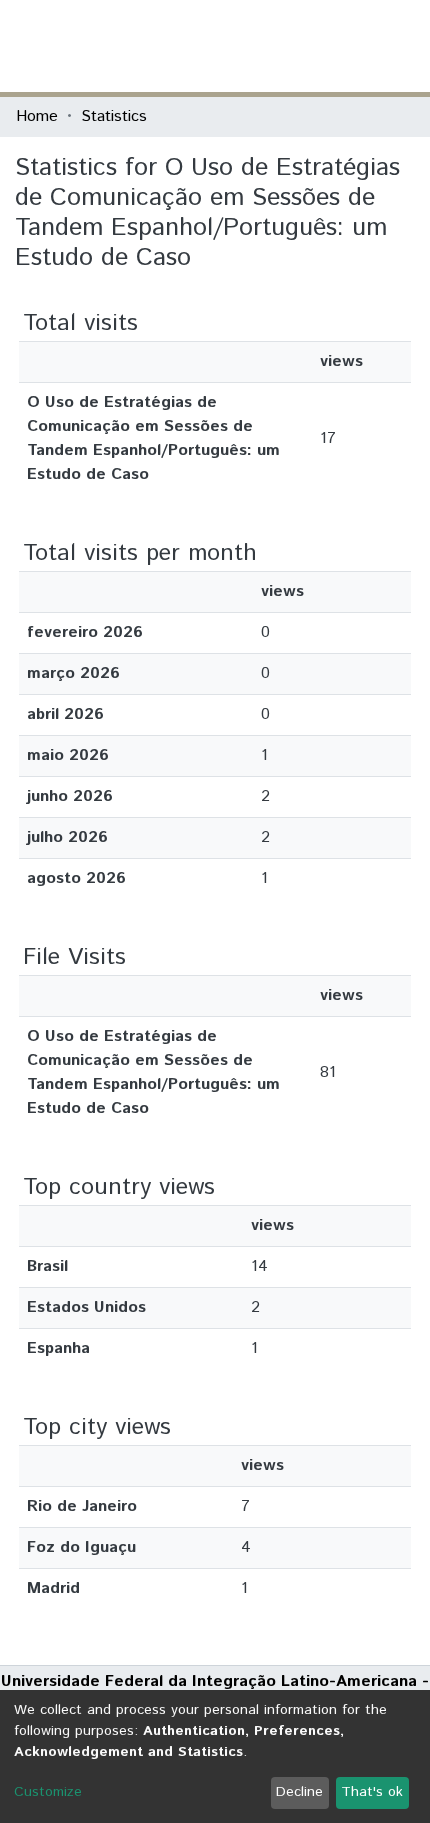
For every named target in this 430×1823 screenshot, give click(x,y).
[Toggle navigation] (402, 46)
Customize (48, 1792)
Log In (339, 45)
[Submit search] (268, 46)
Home (37, 116)
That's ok (372, 1792)
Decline (299, 1792)
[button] (297, 46)
